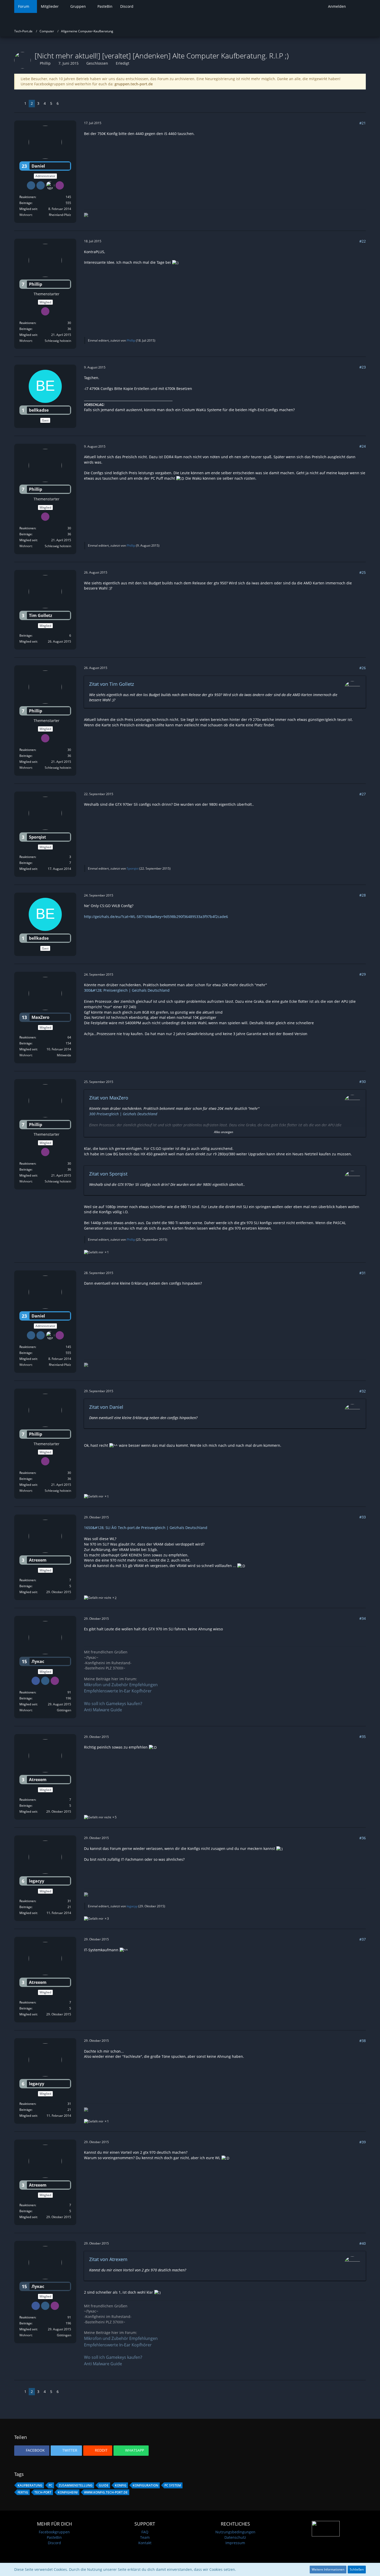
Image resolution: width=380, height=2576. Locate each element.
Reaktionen (27, 197)
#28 (363, 895)
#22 (363, 241)
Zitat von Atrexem (108, 2259)
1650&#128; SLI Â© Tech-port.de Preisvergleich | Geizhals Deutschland (146, 1528)
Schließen (357, 2569)
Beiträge (26, 203)
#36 (363, 1838)
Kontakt (145, 2543)
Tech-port (43, 2492)
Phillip (45, 63)
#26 (363, 668)
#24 (363, 446)
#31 (363, 1273)
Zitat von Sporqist (108, 1174)
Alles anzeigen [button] (224, 1132)
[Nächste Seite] (65, 104)
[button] (32, 2451)
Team (145, 2537)
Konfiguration (145, 2485)
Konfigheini (68, 2492)
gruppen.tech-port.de (134, 84)
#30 (363, 1082)
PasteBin (54, 2537)
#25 (363, 572)
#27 (363, 794)
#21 (363, 123)
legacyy (132, 1906)
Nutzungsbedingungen (235, 2532)
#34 (363, 1618)
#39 (363, 2142)
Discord (54, 2543)
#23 (363, 367)
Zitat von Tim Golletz (112, 684)
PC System (173, 2485)
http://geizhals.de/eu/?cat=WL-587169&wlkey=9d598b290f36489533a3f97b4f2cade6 (156, 917)
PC (51, 2485)
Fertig (23, 2492)
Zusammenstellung (76, 2485)
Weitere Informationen (328, 2569)
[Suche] (358, 6)
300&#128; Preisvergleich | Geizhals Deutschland (127, 990)
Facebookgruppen (54, 2532)
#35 (363, 1737)
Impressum (235, 2543)
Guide (104, 2485)
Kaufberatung (30, 2485)
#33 (363, 1517)
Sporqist (133, 868)
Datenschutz (235, 2537)
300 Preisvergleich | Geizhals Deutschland (123, 1114)
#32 (363, 1391)
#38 (363, 2041)
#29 (363, 974)
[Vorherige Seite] (18, 104)
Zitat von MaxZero (109, 1098)
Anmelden (337, 6)
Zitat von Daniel (106, 1407)
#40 (363, 2243)
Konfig (121, 2485)
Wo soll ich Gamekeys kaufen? (113, 1704)
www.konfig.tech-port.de (106, 2492)
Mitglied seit (28, 209)
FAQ (145, 2532)
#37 (363, 1939)
